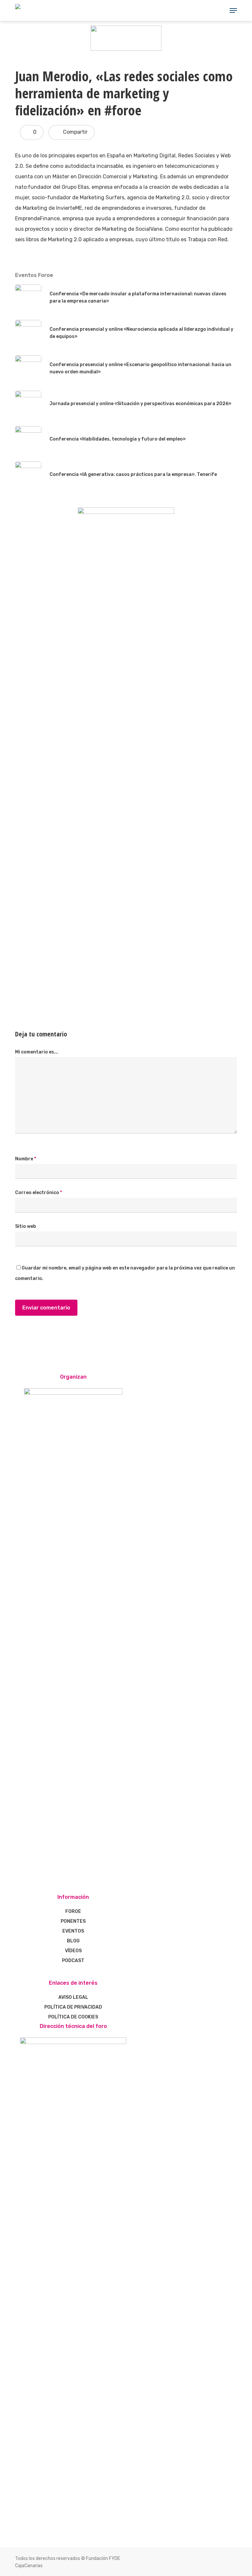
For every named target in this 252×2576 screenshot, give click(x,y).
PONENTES (73, 1921)
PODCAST (73, 1961)
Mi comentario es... (37, 1052)
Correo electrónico (39, 1193)
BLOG (73, 1941)
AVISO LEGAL (73, 1997)
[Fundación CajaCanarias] (126, 49)
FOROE (73, 1911)
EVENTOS (73, 1931)
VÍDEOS (73, 1951)
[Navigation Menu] (233, 10)
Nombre (26, 1159)
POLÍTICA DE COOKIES (73, 2017)
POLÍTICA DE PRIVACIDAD (73, 2007)
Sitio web (26, 1226)
